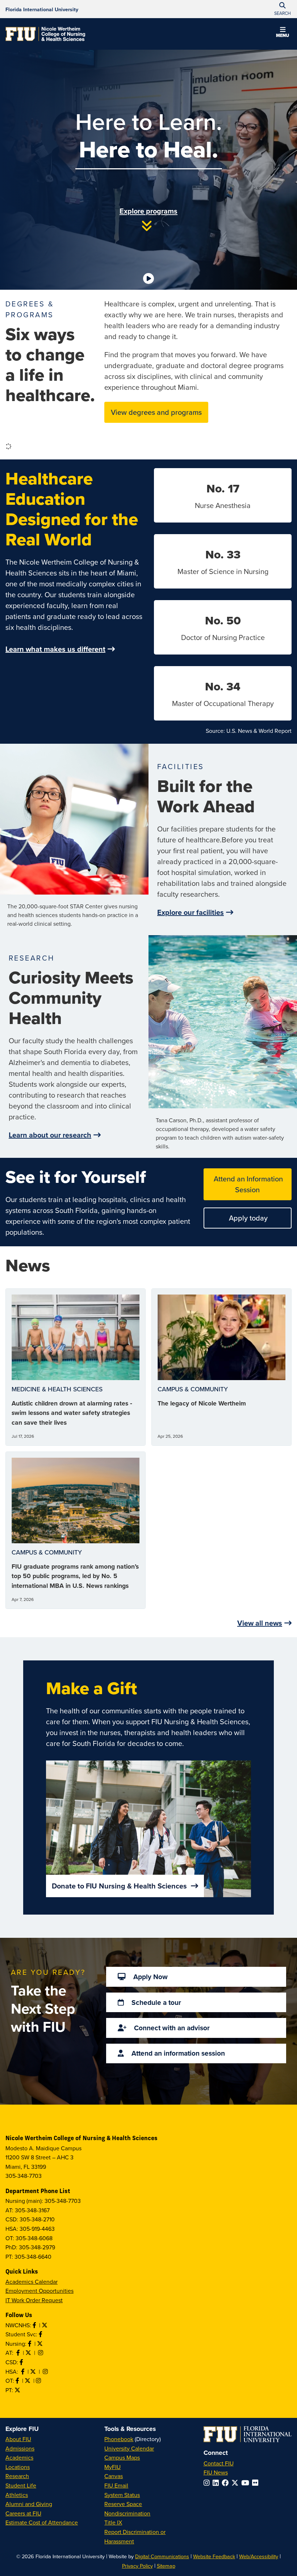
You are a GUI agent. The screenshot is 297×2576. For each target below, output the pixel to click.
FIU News (216, 2472)
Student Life (21, 2485)
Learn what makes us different (55, 649)
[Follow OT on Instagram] (39, 2381)
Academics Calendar (32, 2282)
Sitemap (166, 2566)
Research (17, 2476)
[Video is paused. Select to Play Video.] (148, 278)
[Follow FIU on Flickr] (257, 2483)
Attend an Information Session (247, 1184)
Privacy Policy (137, 2566)
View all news (260, 1623)
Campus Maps (122, 2457)
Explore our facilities (191, 912)
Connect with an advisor (171, 2028)
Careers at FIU (23, 2513)
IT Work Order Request (34, 2300)
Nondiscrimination (127, 2513)
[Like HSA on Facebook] (24, 2371)
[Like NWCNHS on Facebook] (35, 2325)
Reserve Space (123, 2504)
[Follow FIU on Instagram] (208, 2483)
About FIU (18, 2439)
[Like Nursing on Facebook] (30, 2344)
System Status (122, 2495)
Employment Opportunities (39, 2291)
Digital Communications (162, 2556)
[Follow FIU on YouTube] (247, 2483)
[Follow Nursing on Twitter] (41, 2344)
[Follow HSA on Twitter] (34, 2371)
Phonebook (119, 2439)
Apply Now (150, 1977)
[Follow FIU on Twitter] (236, 2483)
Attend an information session (177, 2053)
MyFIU (112, 2467)
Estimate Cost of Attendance (42, 2522)
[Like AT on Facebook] (19, 2353)
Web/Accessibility (259, 2556)
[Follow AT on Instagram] (41, 2353)
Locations (18, 2467)
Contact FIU (219, 2463)
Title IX (113, 2522)
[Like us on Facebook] (22, 2362)
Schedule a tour (155, 2002)
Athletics (17, 2495)
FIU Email (116, 2485)
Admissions (20, 2448)
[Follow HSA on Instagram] (46, 2371)
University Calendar (129, 2448)
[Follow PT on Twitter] (18, 2390)
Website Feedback (214, 2556)
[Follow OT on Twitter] (28, 2381)
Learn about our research (50, 1135)
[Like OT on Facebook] (18, 2381)
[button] (283, 33)
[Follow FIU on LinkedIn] (217, 2483)
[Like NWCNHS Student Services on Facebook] (41, 2334)
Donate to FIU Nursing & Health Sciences (120, 1886)
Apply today (247, 1218)
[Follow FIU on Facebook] (227, 2483)
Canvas (114, 2476)
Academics (19, 2457)
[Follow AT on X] (29, 2353)
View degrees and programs (156, 412)
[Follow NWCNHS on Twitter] (45, 2325)
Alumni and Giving (29, 2504)
